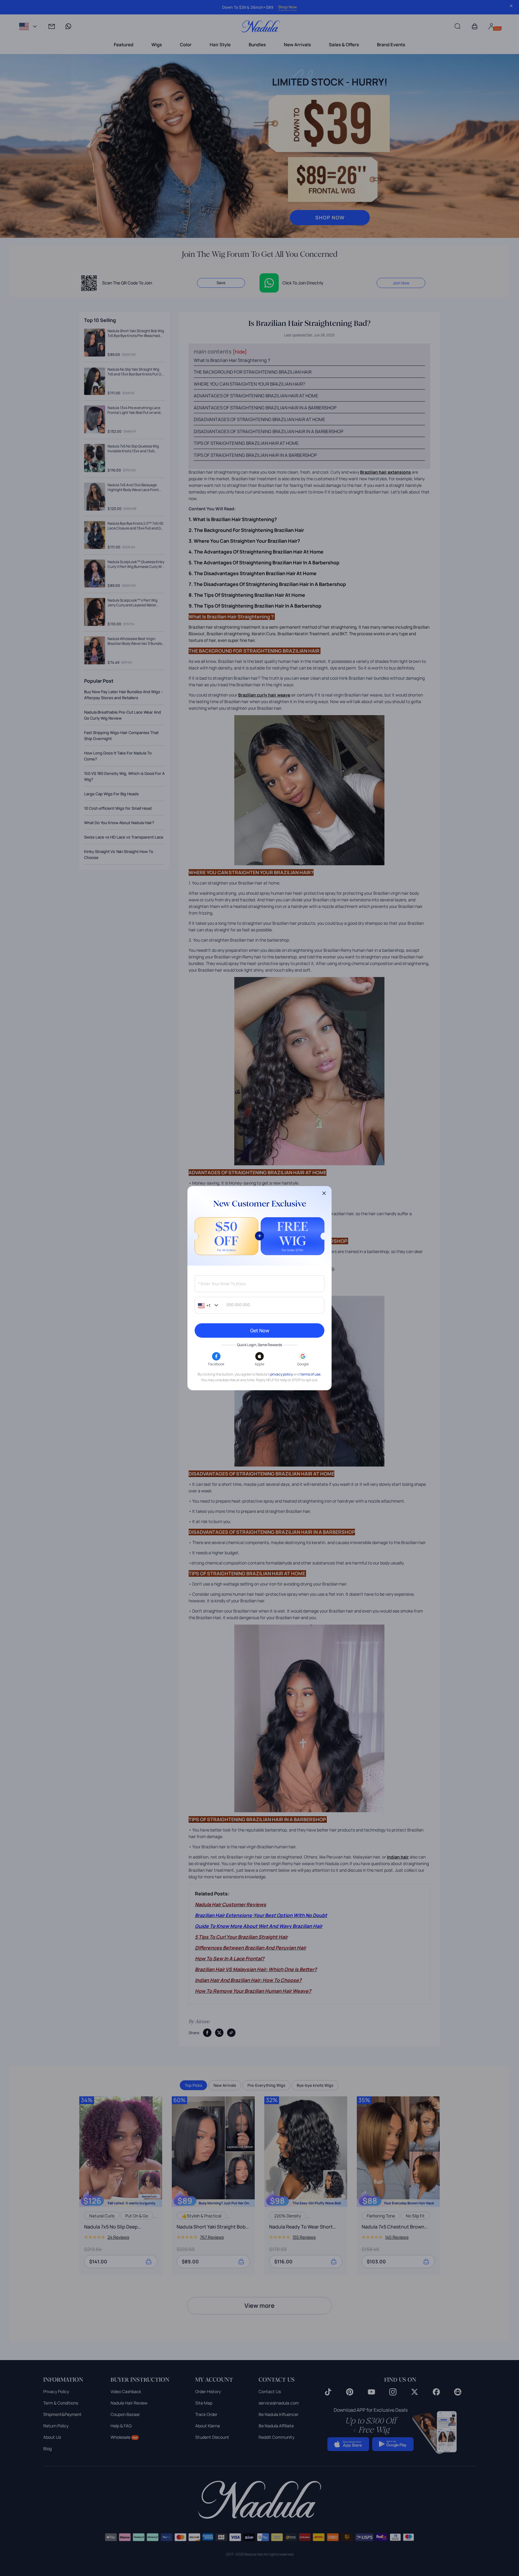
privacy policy (282, 1374)
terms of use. (311, 1374)
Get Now (260, 1330)
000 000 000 (238, 1305)
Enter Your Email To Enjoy (222, 1284)
